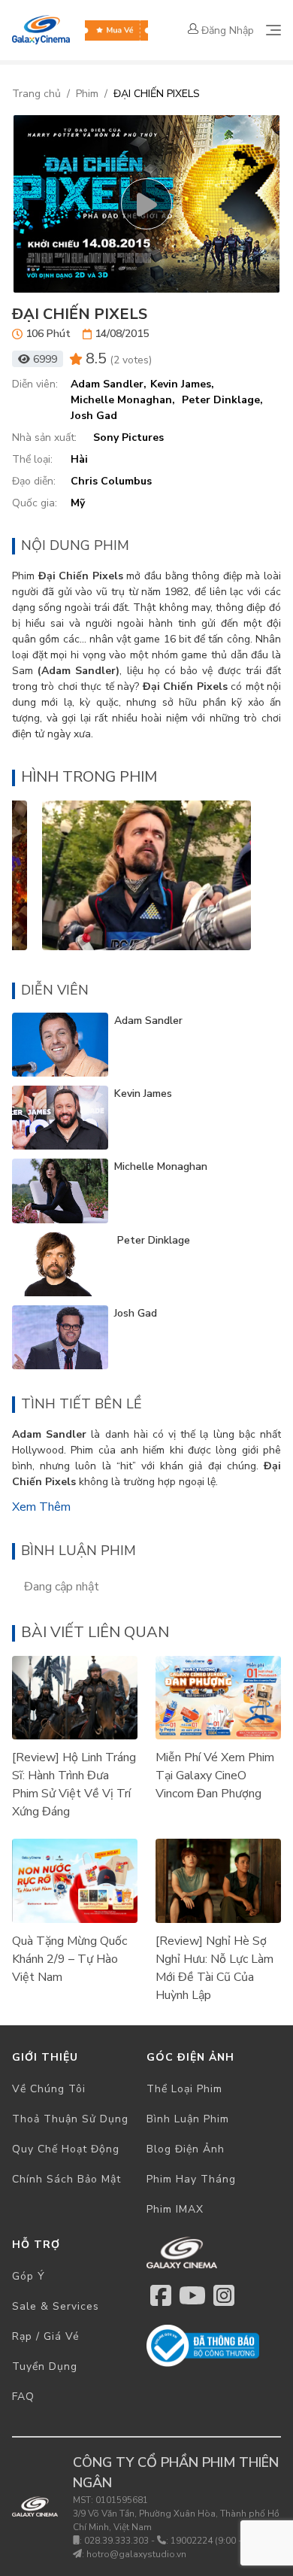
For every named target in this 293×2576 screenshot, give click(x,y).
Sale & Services (56, 2306)
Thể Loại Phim (184, 2089)
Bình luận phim (188, 2119)
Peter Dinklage (152, 1240)
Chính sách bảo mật (66, 2179)
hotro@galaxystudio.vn (136, 2554)
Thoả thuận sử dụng (70, 2119)
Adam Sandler (148, 1021)
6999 (45, 359)
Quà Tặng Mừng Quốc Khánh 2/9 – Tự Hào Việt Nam (69, 1959)
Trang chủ (36, 94)
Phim (87, 94)
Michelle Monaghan (161, 1166)
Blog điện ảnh (186, 2149)
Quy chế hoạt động (66, 2149)
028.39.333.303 (116, 2541)
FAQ (23, 2397)
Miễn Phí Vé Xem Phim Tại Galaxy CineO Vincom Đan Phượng (215, 1776)
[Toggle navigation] (273, 30)
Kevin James (143, 1094)
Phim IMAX (175, 2209)
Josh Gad (136, 1313)
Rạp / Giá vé (46, 2336)
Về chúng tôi (49, 2089)
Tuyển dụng (45, 2366)
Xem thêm (41, 1507)
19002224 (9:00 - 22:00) (221, 2541)
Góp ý (29, 2276)
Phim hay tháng (191, 2179)
